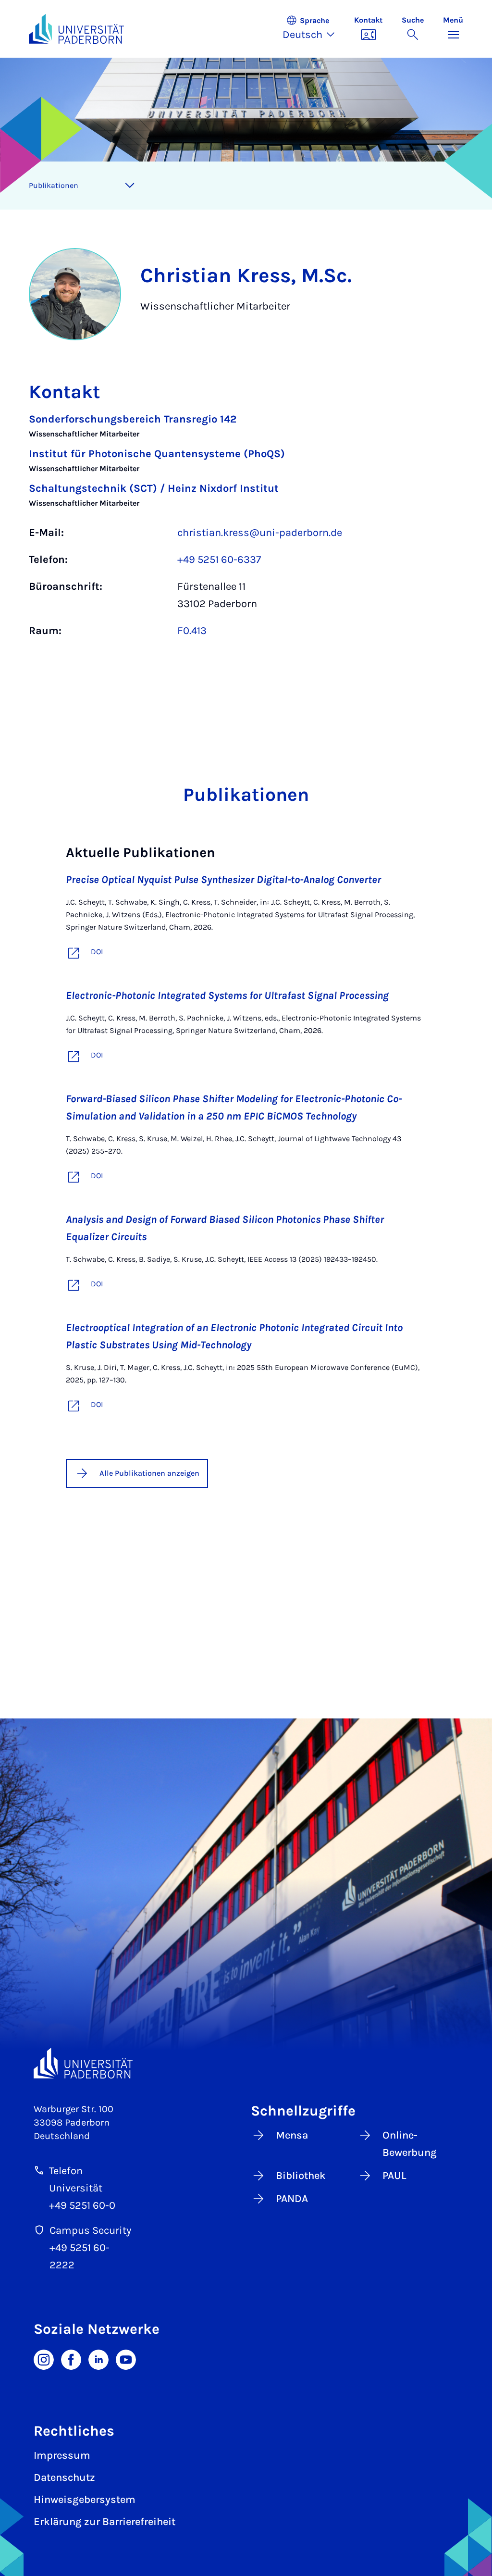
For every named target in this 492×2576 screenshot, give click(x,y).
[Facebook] (71, 2359)
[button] (314, 29)
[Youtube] (126, 2359)
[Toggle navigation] (130, 186)
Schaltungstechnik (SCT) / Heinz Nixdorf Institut (154, 488)
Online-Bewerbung (410, 2144)
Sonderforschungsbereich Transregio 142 (133, 419)
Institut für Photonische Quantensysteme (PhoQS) (157, 454)
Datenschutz (64, 2477)
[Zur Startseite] (76, 29)
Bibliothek (301, 2176)
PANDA (292, 2199)
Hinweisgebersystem (85, 2500)
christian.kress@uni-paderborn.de (260, 533)
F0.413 (192, 631)
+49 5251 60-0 (82, 2205)
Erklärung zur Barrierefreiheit (105, 2522)
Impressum (62, 2455)
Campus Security (90, 2230)
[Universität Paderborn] (83, 2063)
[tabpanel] (246, 530)
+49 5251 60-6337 (219, 560)
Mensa (292, 2135)
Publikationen (54, 185)
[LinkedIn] (98, 2359)
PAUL (394, 2176)
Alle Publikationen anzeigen (149, 1473)
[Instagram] (44, 2359)
